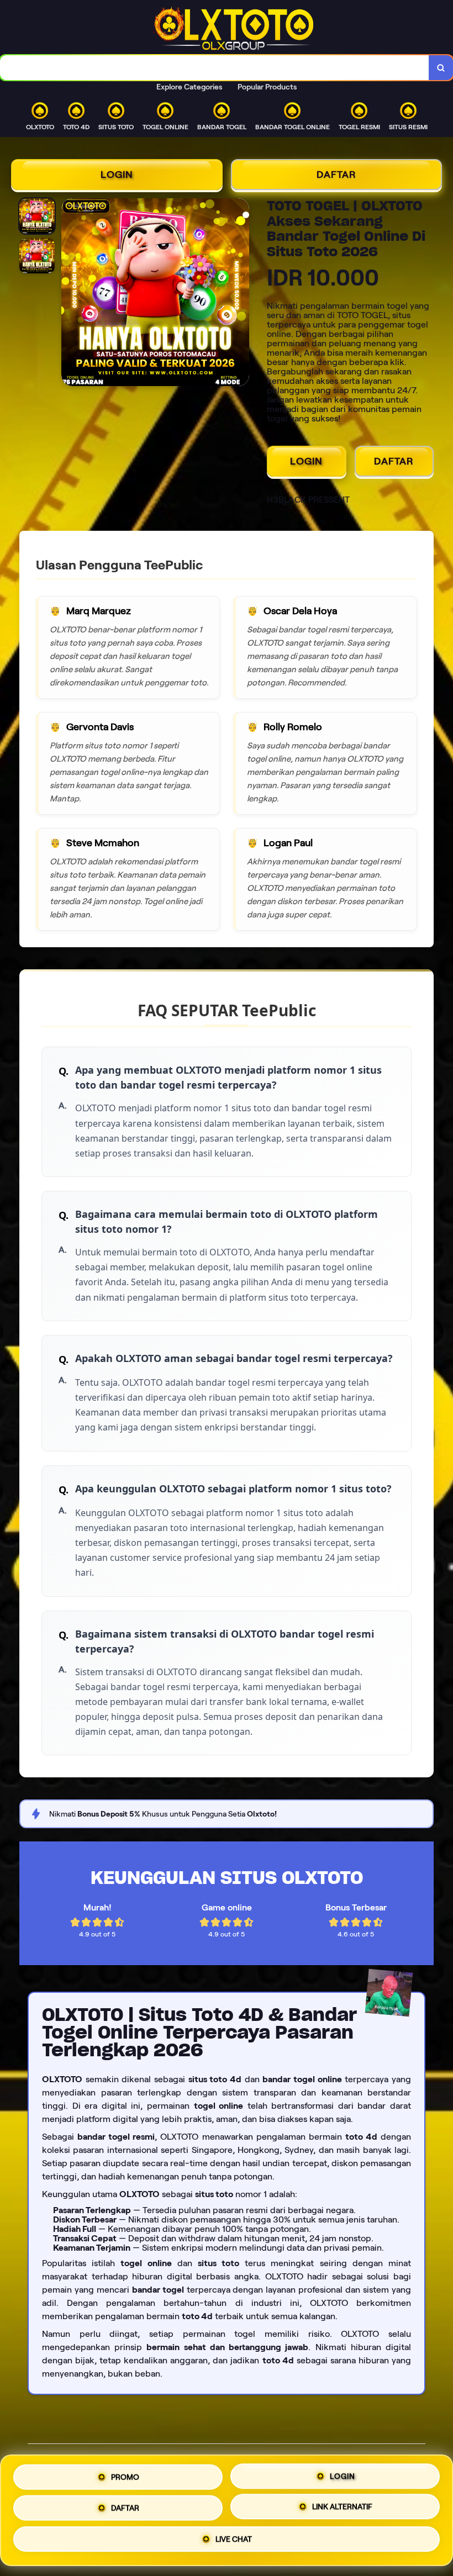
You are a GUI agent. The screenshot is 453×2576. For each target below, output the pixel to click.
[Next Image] (240, 294)
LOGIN (117, 175)
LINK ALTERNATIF (342, 2507)
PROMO (125, 2473)
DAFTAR (336, 175)
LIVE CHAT (234, 2542)
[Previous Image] (70, 294)
